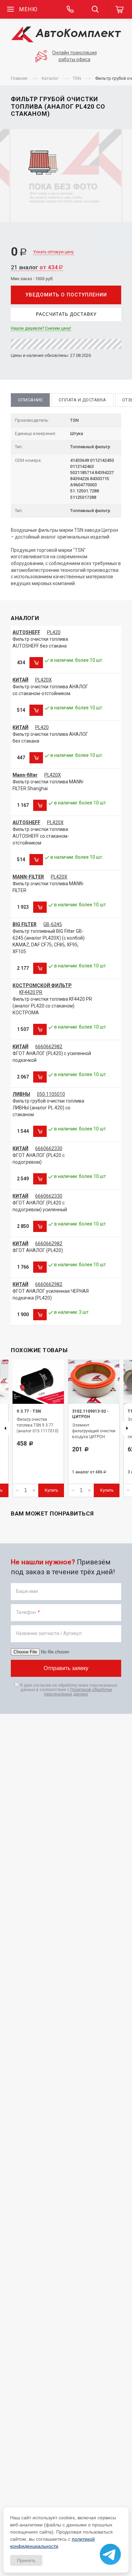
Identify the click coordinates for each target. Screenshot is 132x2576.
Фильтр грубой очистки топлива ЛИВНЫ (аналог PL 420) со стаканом (48, 1108)
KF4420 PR (31, 992)
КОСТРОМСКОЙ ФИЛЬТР (42, 985)
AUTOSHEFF (26, 632)
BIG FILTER (25, 924)
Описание (30, 400)
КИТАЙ (20, 680)
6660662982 (49, 1047)
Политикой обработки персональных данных (78, 1692)
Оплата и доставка (82, 400)
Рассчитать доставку (66, 314)
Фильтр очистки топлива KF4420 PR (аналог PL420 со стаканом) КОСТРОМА (52, 1006)
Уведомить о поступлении (66, 295)
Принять (26, 2560)
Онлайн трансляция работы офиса (74, 56)
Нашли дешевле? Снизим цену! (41, 328)
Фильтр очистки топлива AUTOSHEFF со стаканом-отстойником (41, 836)
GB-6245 (53, 924)
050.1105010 (51, 1094)
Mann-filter (25, 775)
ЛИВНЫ (21, 1094)
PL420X (43, 680)
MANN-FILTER (28, 877)
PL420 (54, 632)
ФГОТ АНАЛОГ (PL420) (38, 1250)
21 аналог (37, 267)
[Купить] (36, 663)
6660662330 (49, 1148)
